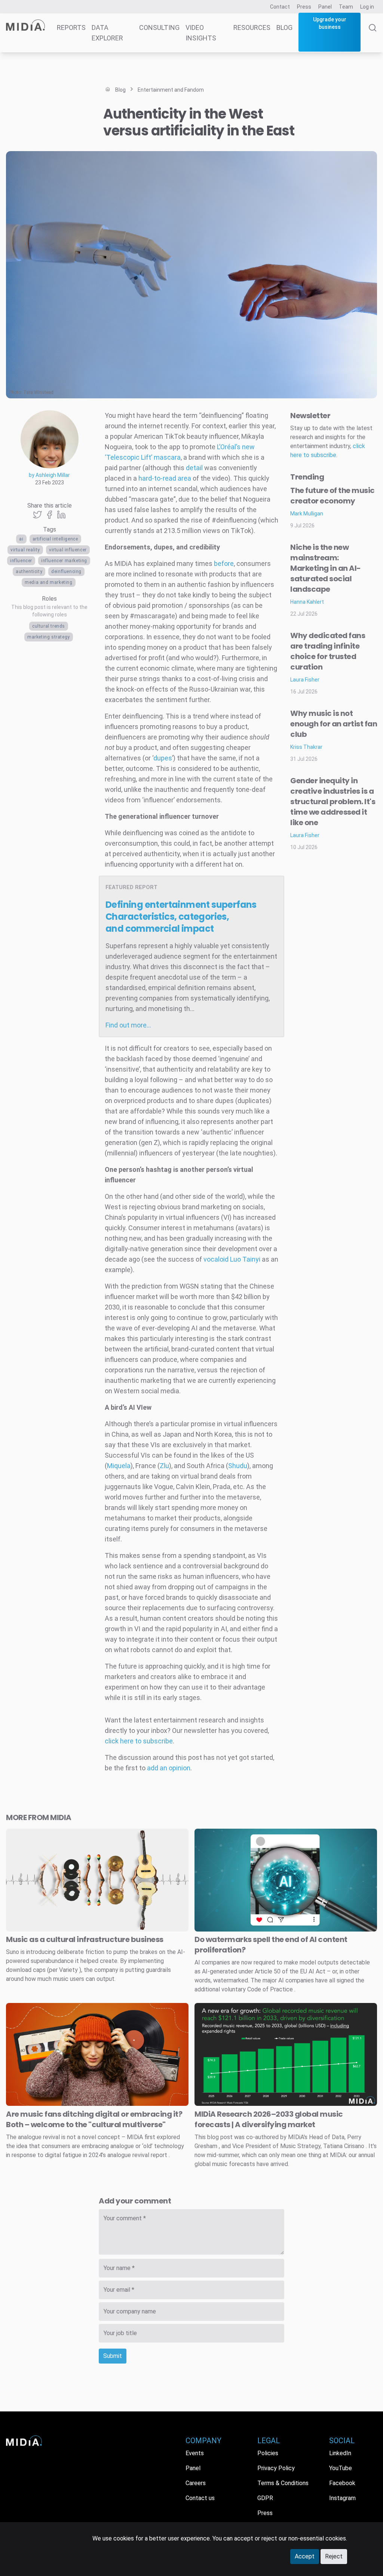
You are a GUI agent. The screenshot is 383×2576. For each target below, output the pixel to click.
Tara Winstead (38, 392)
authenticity (29, 572)
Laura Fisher (305, 680)
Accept (305, 2556)
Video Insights (201, 33)
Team (346, 7)
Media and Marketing (48, 582)
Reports (71, 27)
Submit (113, 2356)
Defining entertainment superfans (181, 917)
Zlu (164, 1466)
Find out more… (128, 1025)
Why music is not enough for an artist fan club (334, 724)
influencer (21, 561)
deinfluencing (66, 572)
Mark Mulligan (307, 514)
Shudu (238, 1466)
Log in (367, 7)
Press (304, 7)
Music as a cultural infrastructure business (85, 1939)
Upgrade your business (330, 23)
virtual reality (25, 550)
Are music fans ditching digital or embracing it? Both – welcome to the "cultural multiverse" (94, 2119)
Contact (280, 7)
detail (194, 468)
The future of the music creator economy (333, 496)
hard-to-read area (165, 478)
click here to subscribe (139, 1741)
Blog (284, 27)
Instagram (342, 2498)
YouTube (341, 2468)
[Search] (373, 38)
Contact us (200, 2498)
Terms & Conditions (283, 2483)
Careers (196, 2483)
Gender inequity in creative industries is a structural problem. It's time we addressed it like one (333, 802)
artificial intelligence (55, 539)
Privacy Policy (276, 2468)
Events (195, 2453)
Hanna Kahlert (307, 602)
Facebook (342, 2483)
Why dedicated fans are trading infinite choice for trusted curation (328, 651)
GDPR (265, 2498)
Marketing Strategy (49, 637)
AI (21, 539)
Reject (334, 2556)
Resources (252, 27)
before (224, 563)
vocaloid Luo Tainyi (232, 1259)
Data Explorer (107, 33)
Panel (325, 7)
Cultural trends (49, 626)
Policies (268, 2453)
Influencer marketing (64, 561)
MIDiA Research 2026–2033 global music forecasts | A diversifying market (269, 2119)
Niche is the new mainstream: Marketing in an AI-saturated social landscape (326, 568)
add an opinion (169, 1768)
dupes (163, 758)
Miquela (119, 1466)
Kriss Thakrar (306, 747)
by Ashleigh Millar (49, 475)
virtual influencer (68, 550)
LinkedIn (340, 2453)
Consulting (159, 27)
